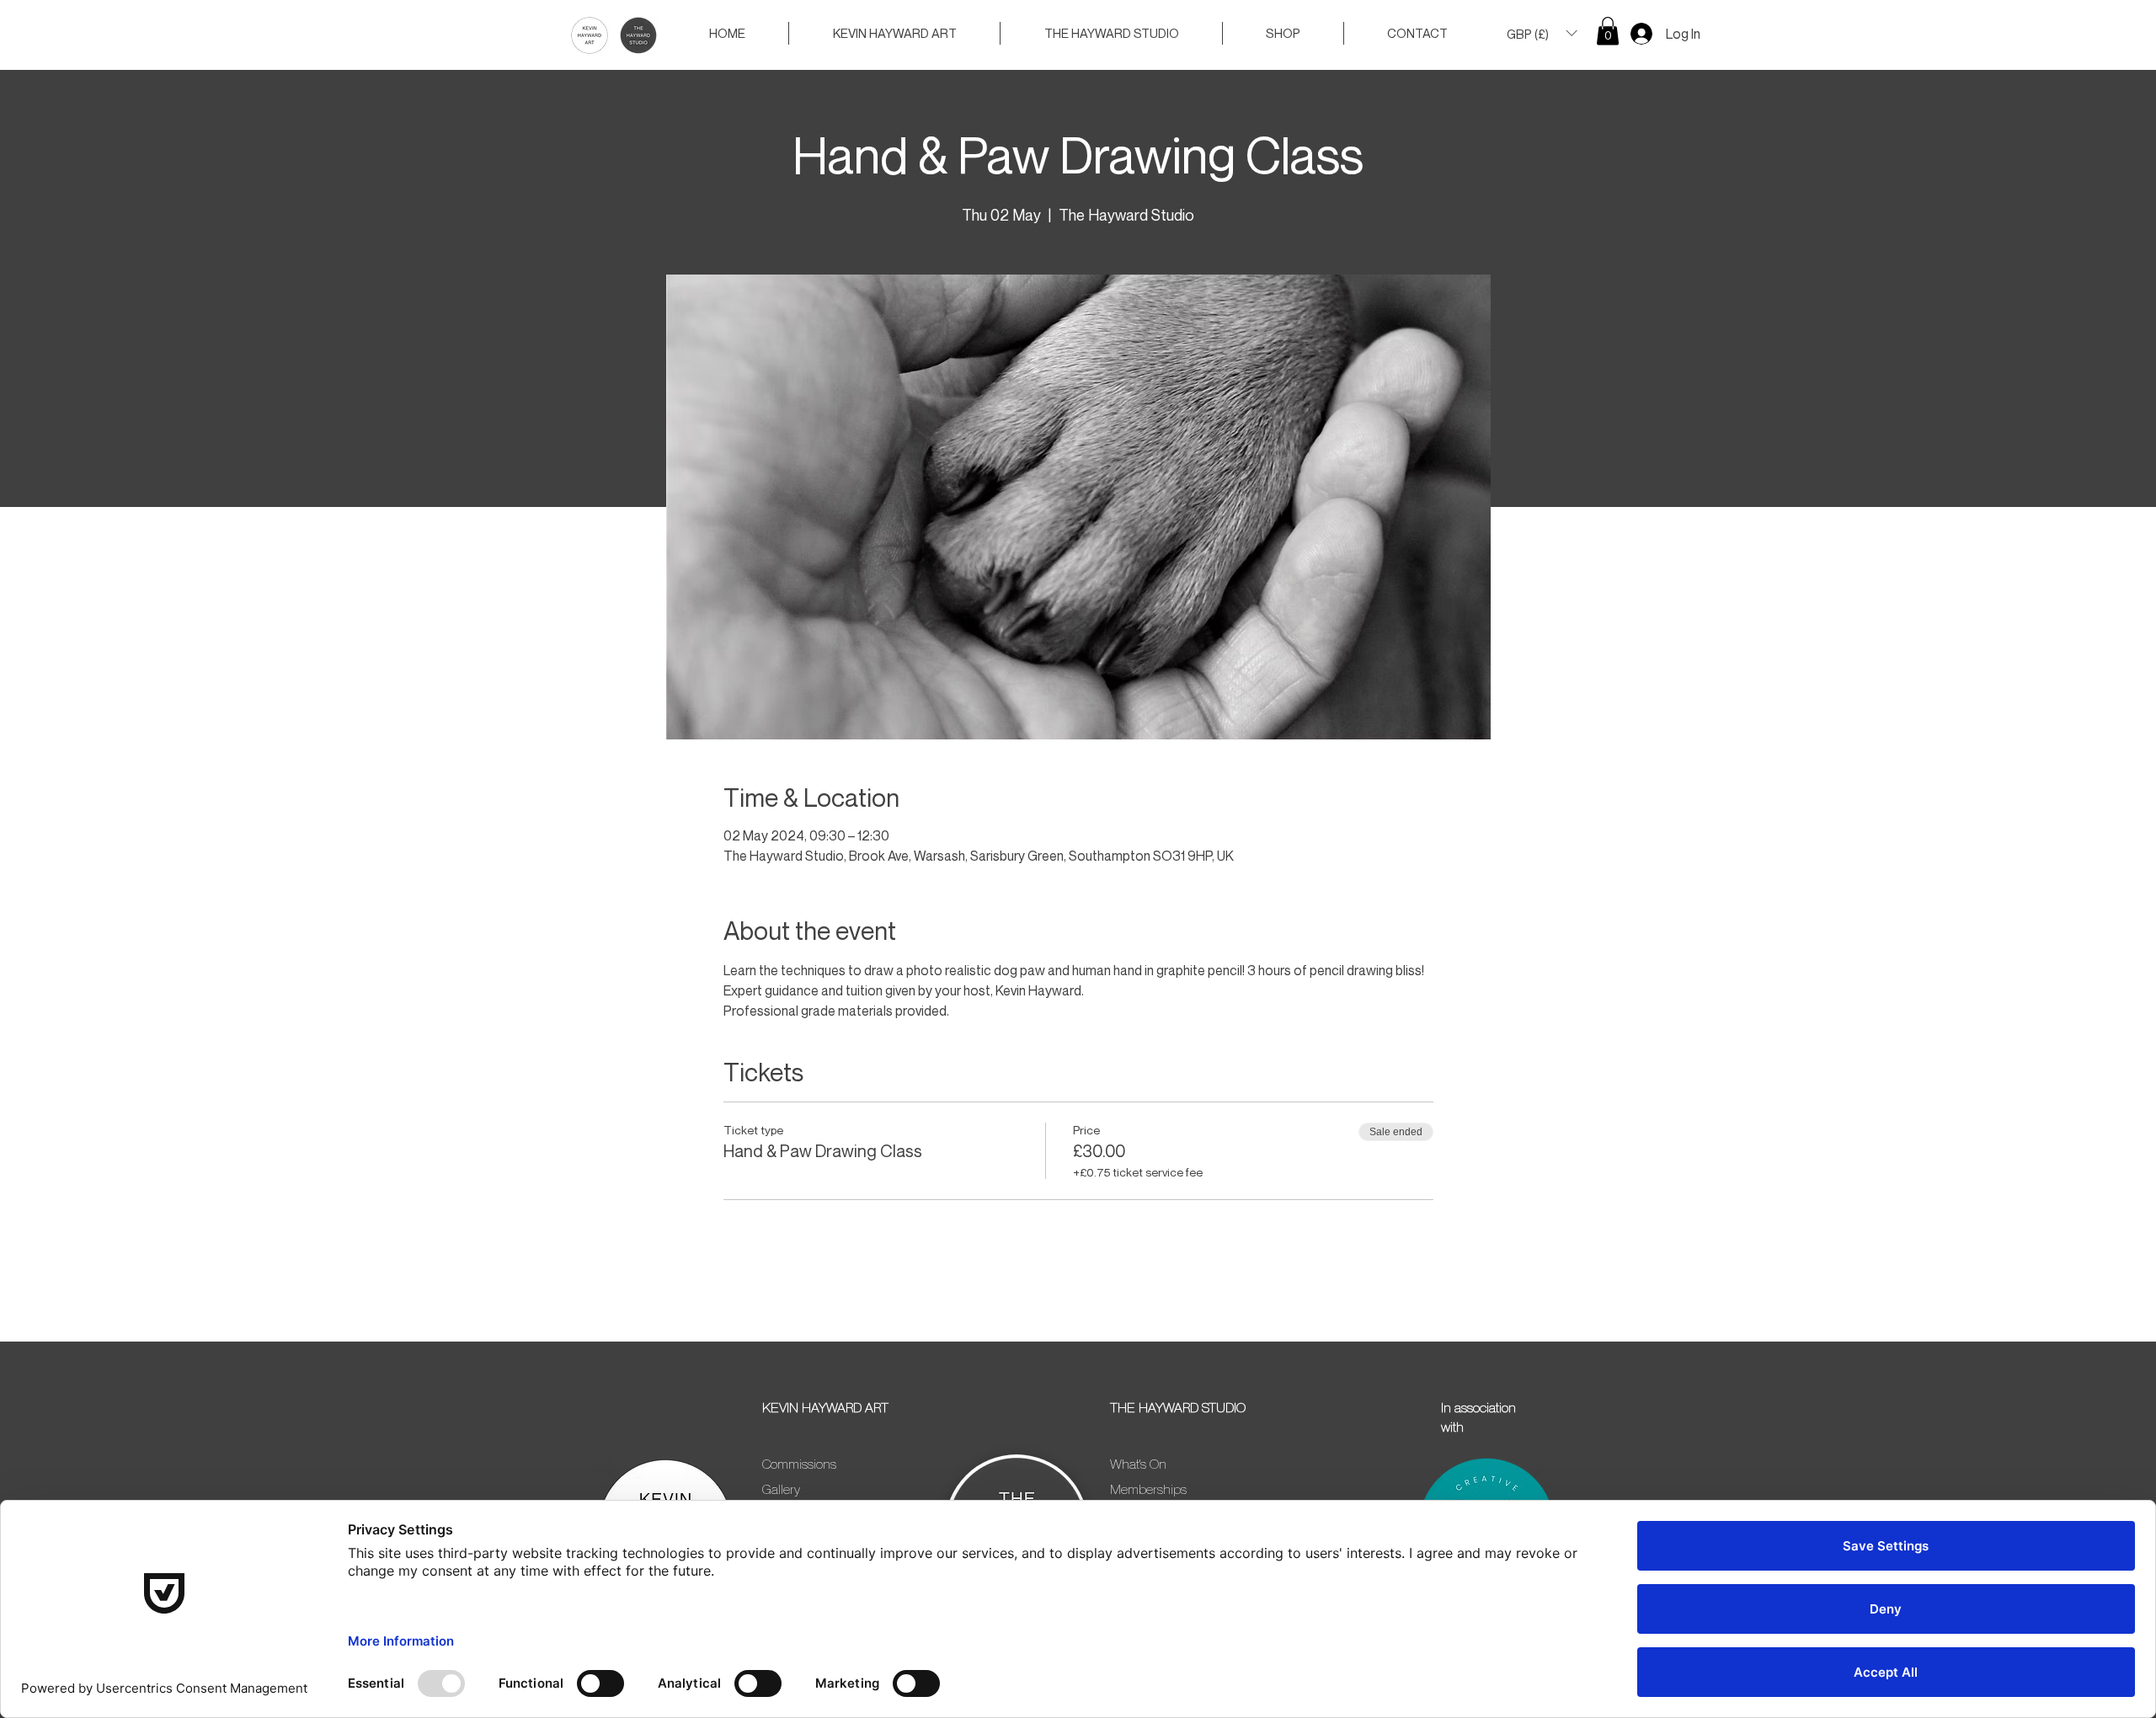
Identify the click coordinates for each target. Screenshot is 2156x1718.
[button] (1542, 33)
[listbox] (1542, 33)
